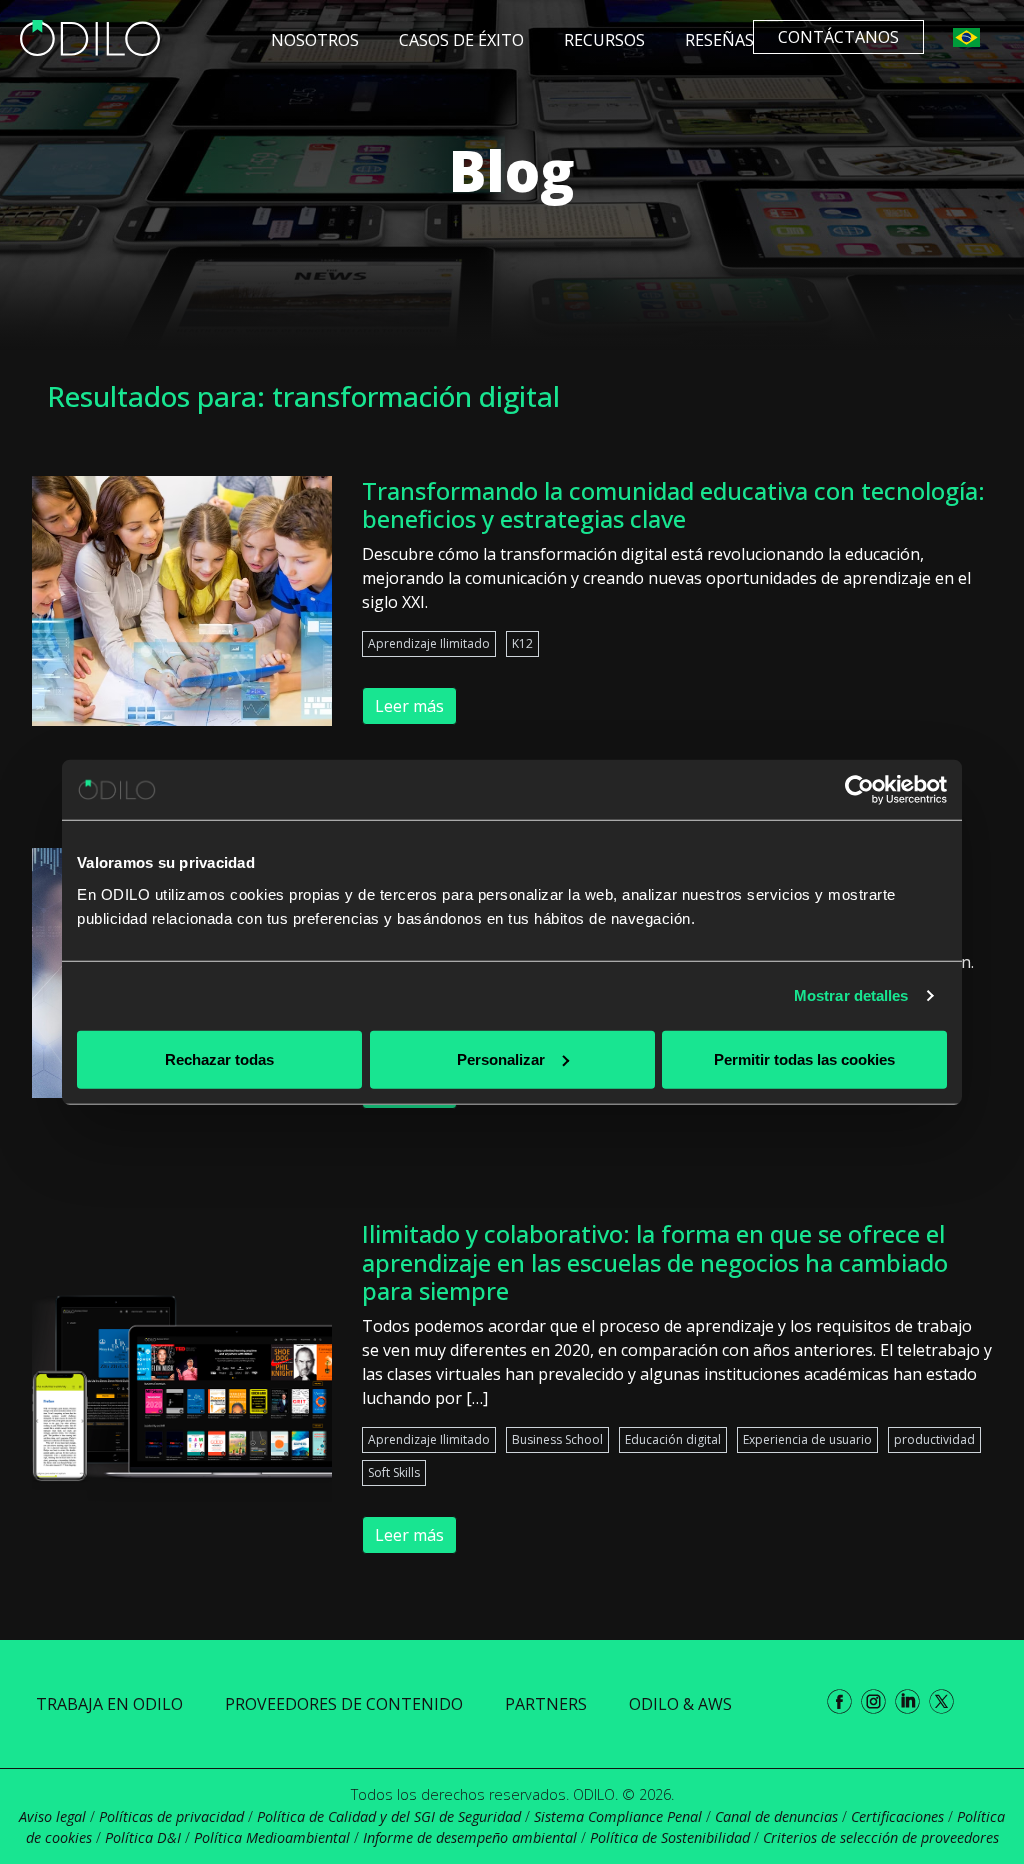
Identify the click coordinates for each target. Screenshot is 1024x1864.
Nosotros (315, 40)
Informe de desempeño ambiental (470, 1837)
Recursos (604, 40)
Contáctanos (838, 37)
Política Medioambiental (272, 1837)
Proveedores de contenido (344, 1704)
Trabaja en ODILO (109, 1704)
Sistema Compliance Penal (618, 1816)
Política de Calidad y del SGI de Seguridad (389, 1816)
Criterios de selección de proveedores (881, 1837)
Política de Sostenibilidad (670, 1837)
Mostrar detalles (851, 995)
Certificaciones (897, 1816)
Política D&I (143, 1837)
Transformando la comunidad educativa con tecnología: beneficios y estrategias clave (673, 505)
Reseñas (719, 40)
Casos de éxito (461, 40)
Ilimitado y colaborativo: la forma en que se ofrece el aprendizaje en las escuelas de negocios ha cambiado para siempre (655, 1262)
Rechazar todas (219, 1058)
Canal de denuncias (776, 1816)
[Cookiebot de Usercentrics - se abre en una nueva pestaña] (859, 790)
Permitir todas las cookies (804, 1058)
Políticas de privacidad (171, 1816)
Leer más (409, 706)
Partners (546, 1704)
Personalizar (501, 1058)
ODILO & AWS (680, 1704)
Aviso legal (52, 1816)
